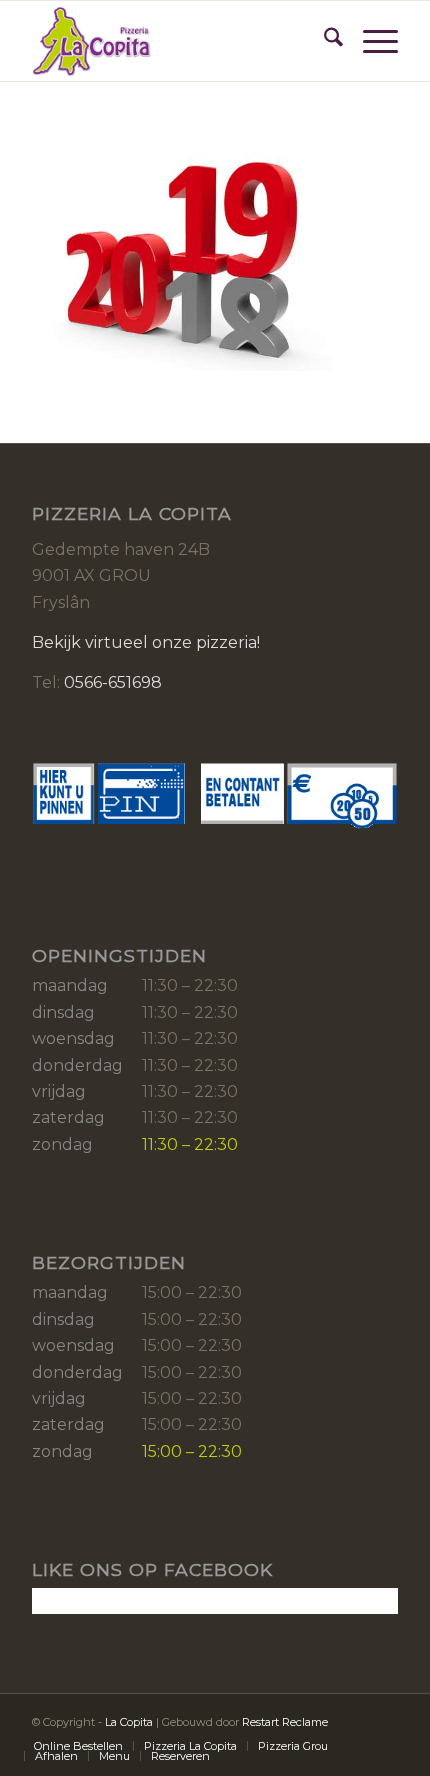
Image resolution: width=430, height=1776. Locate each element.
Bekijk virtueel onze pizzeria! (146, 642)
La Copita (129, 1722)
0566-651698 (113, 682)
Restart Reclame (285, 1722)
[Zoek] (323, 41)
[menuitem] (323, 41)
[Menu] (370, 41)
